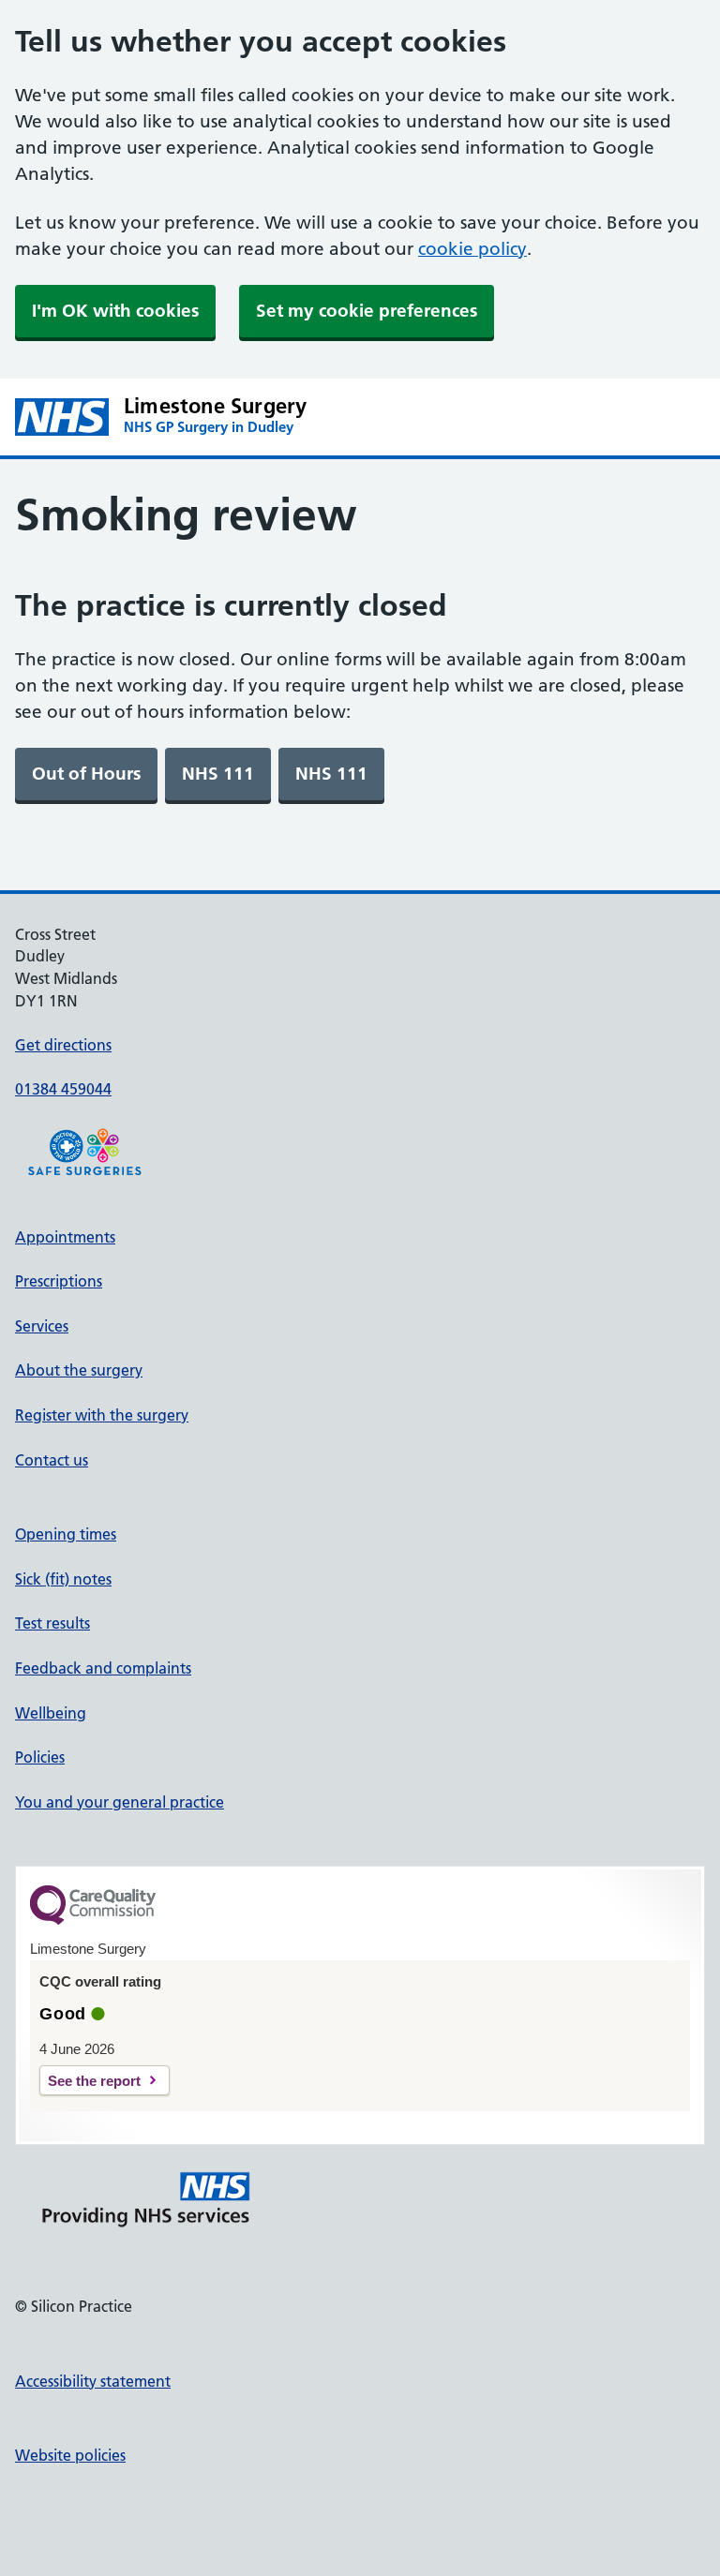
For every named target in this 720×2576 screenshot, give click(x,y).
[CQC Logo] (93, 1920)
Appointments (65, 1237)
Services (42, 1326)
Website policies (70, 2455)
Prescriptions (59, 1281)
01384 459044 (63, 1089)
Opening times (66, 1534)
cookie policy (472, 249)
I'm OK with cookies (115, 311)
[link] (86, 774)
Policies (40, 1757)
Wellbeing (51, 1713)
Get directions (63, 1045)
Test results (52, 1623)
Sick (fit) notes (63, 1579)
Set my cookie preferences (367, 311)
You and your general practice (120, 1802)
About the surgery (79, 1370)
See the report (94, 2081)
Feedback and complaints (103, 1668)
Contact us (52, 1460)
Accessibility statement (93, 2381)
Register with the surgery (102, 1415)
